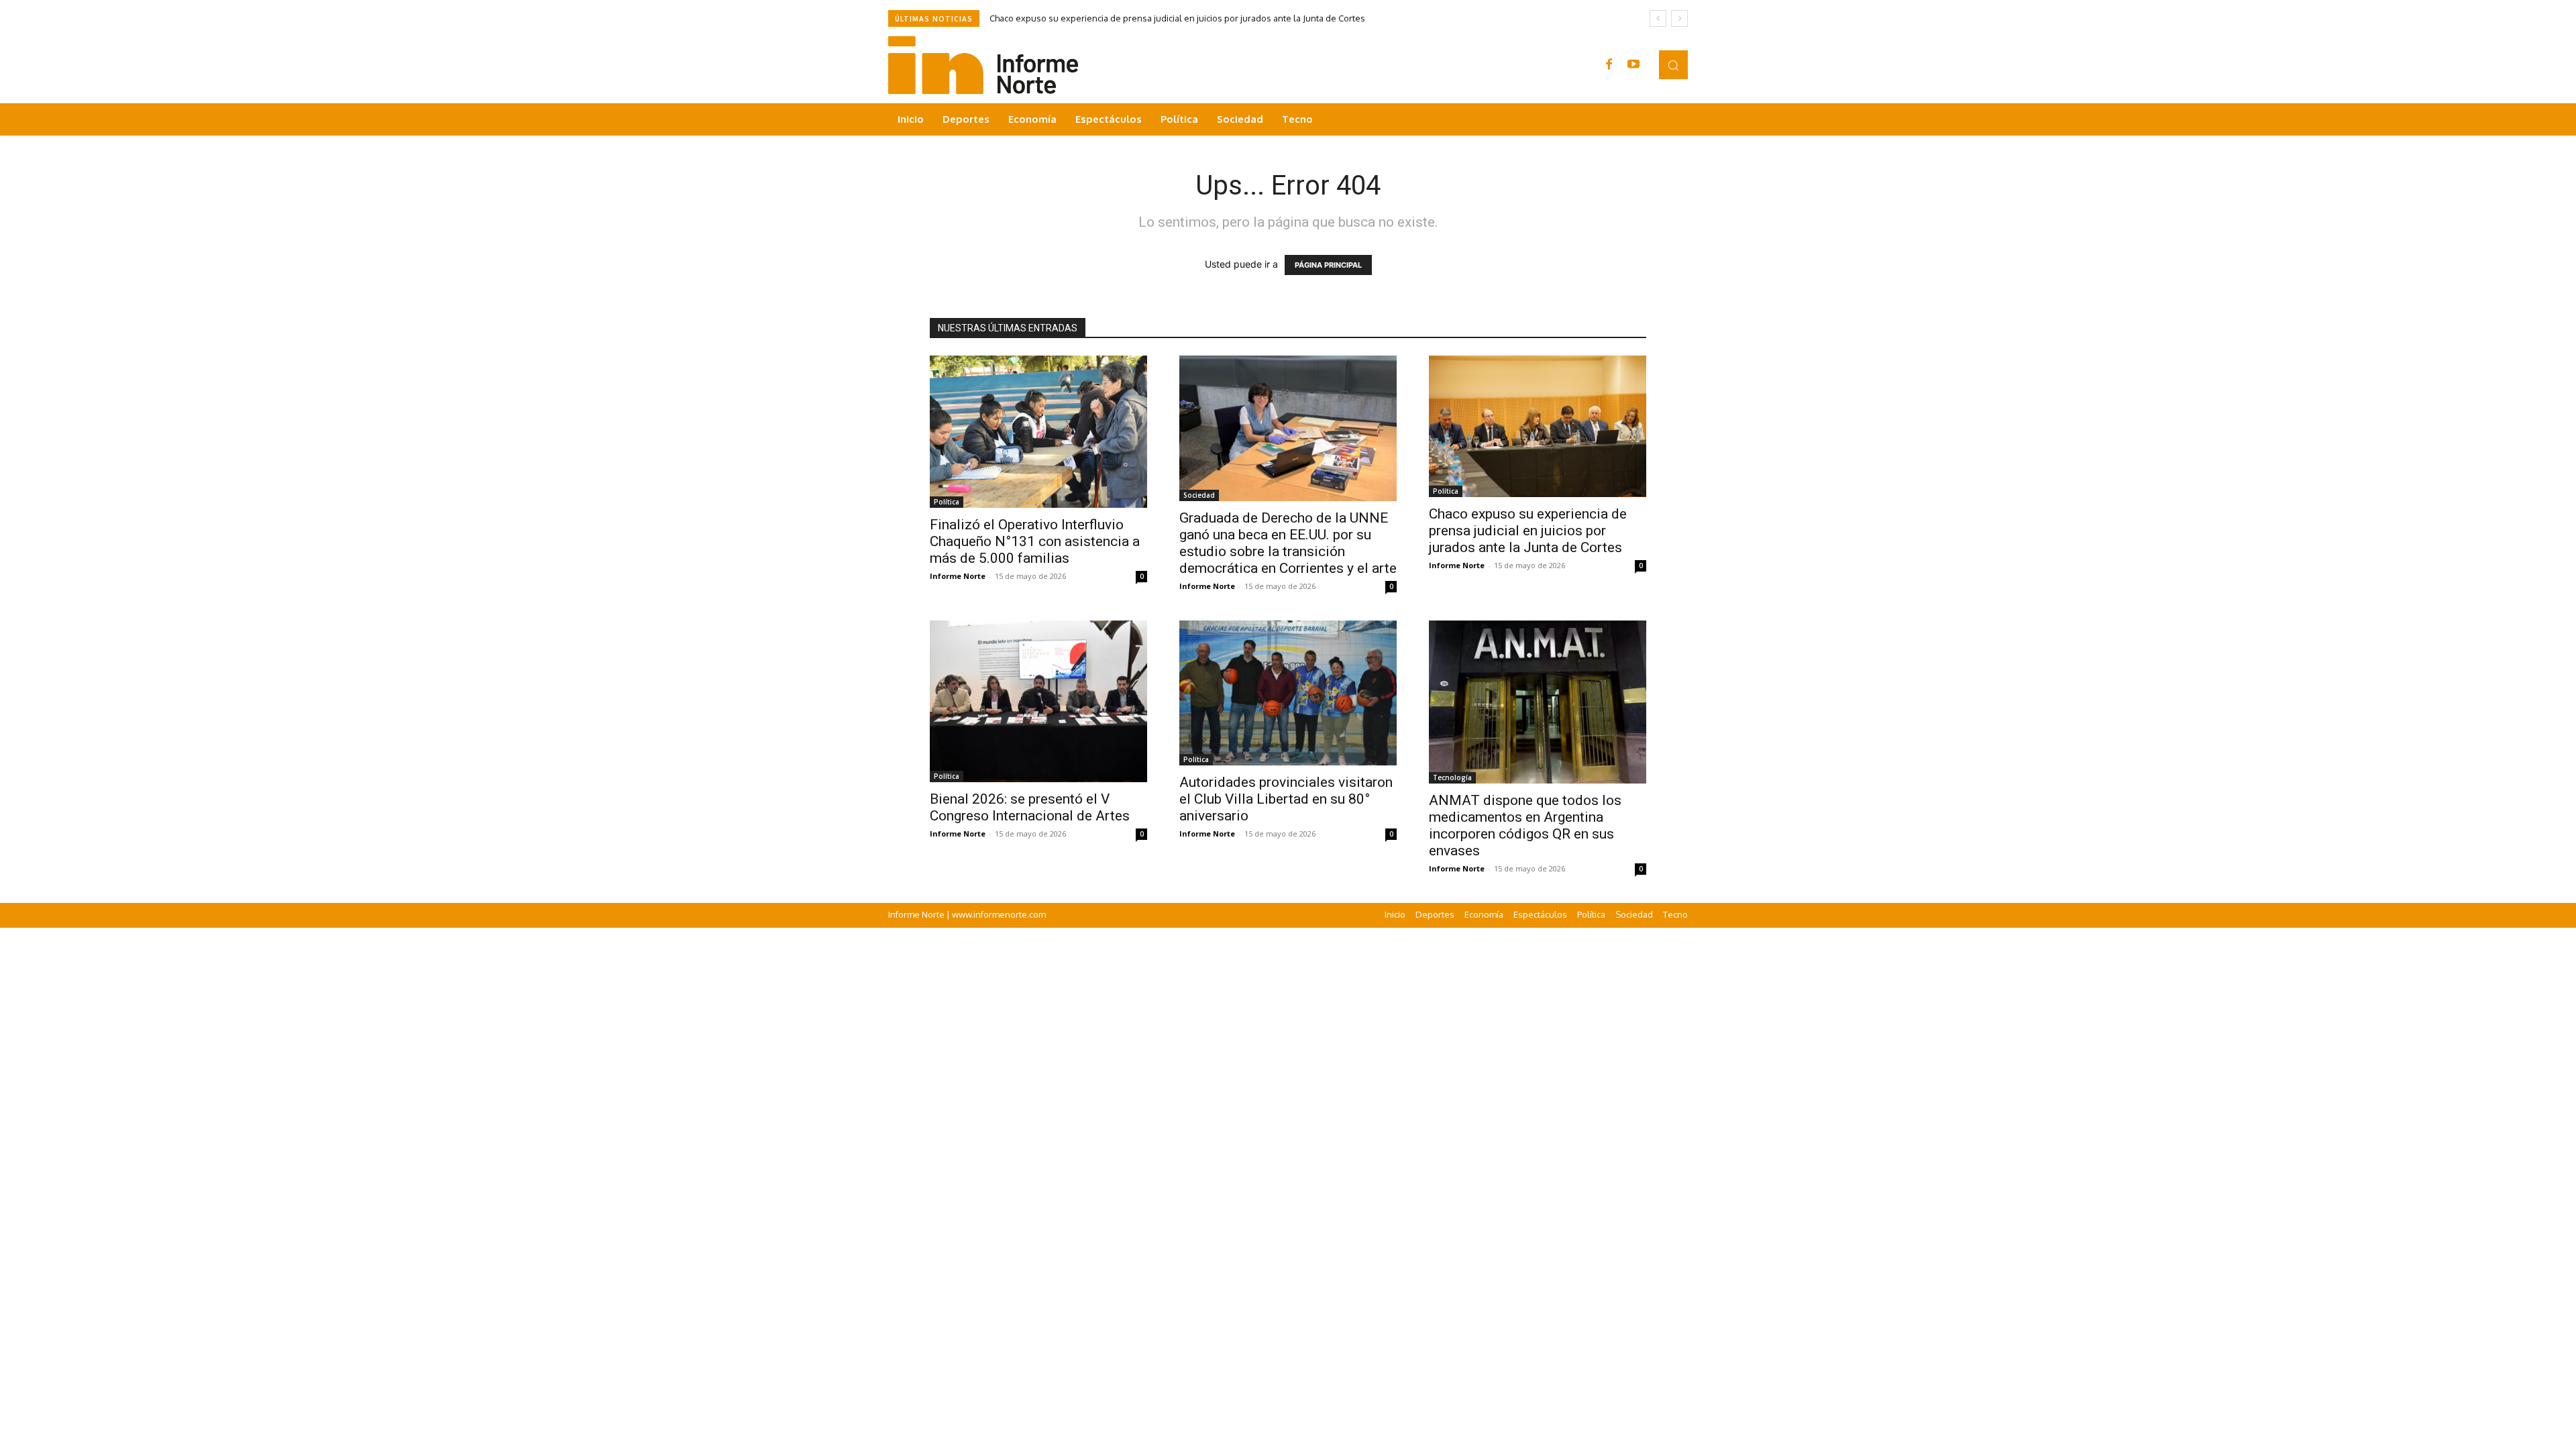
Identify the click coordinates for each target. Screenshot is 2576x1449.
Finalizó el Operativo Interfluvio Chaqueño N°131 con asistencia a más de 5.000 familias (1035, 541)
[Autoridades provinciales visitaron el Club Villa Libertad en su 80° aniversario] (1288, 693)
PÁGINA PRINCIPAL (1328, 265)
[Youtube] (1633, 65)
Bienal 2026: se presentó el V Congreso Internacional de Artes (1030, 807)
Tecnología (1452, 777)
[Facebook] (1609, 65)
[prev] (1658, 18)
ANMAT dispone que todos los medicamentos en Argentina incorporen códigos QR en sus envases (1525, 825)
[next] (1679, 18)
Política (947, 502)
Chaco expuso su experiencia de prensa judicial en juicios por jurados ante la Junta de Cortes (1177, 18)
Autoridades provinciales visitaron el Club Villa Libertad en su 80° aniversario (1286, 799)
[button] (1673, 65)
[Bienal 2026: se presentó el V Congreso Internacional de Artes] (1038, 701)
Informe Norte (958, 576)
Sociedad (1199, 495)
